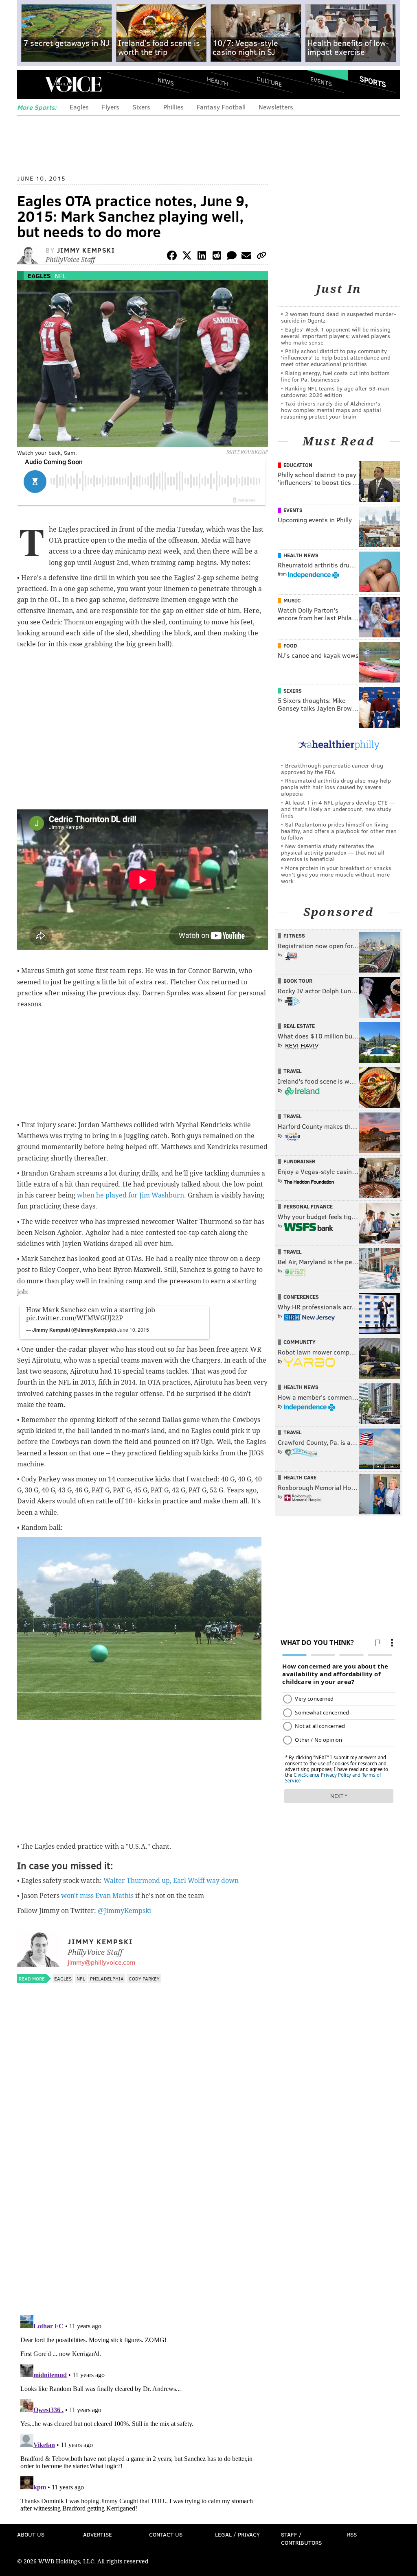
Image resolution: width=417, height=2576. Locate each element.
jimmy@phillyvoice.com (101, 1962)
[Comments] (232, 257)
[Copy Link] (261, 257)
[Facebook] (172, 257)
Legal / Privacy (237, 2534)
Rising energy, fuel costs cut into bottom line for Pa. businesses (335, 376)
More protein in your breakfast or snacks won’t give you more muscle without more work (336, 874)
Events (321, 82)
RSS (352, 2534)
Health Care (300, 1477)
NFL (60, 276)
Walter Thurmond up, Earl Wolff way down (171, 1881)
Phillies (173, 107)
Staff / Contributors (301, 2538)
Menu (30, 84)
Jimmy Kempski (86, 250)
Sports (373, 81)
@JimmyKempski (124, 1911)
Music (292, 600)
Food (290, 646)
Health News (301, 555)
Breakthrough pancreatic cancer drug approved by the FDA (332, 769)
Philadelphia (107, 1978)
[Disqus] (143, 2203)
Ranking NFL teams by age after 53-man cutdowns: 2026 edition (335, 392)
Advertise (98, 2534)
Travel (293, 1071)
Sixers (141, 107)
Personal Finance (308, 1206)
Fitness (294, 936)
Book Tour (298, 981)
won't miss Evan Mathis (97, 1896)
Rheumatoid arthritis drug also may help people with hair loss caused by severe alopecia (336, 787)
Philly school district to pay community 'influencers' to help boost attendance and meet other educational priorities (336, 357)
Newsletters (276, 107)
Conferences (301, 1297)
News (166, 81)
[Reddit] (217, 257)
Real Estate (299, 1026)
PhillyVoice (73, 84)
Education (298, 465)
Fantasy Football (221, 107)
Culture (269, 82)
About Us (31, 2534)
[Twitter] (187, 257)
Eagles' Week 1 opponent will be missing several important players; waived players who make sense (336, 336)
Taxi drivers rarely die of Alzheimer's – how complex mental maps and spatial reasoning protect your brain (333, 410)
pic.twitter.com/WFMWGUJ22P (75, 1318)
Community (300, 1342)
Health (217, 82)
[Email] (246, 257)
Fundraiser (299, 1161)
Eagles (79, 107)
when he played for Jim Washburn (131, 1195)
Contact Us (166, 2534)
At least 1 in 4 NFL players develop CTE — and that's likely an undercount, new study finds (338, 809)
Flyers (111, 107)
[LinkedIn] (202, 257)
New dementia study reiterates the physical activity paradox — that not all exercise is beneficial (333, 852)
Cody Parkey (144, 1978)
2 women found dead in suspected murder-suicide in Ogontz (339, 317)
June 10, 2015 (133, 1329)
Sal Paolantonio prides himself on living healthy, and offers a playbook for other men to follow (339, 831)
